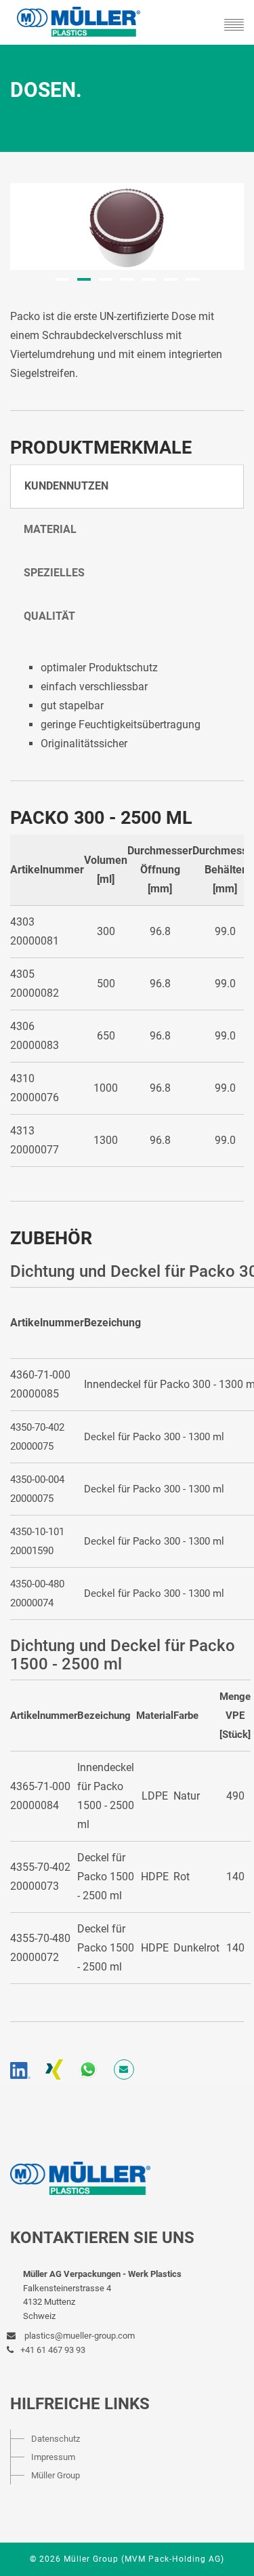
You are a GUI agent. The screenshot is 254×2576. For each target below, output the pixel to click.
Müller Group (56, 2475)
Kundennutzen (66, 486)
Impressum (53, 2457)
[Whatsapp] (88, 2069)
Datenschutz (56, 2439)
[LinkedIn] (20, 2069)
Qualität (49, 616)
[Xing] (54, 2069)
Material (50, 529)
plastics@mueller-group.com (79, 2336)
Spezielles (54, 573)
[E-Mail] (124, 2069)
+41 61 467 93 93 (53, 2350)
